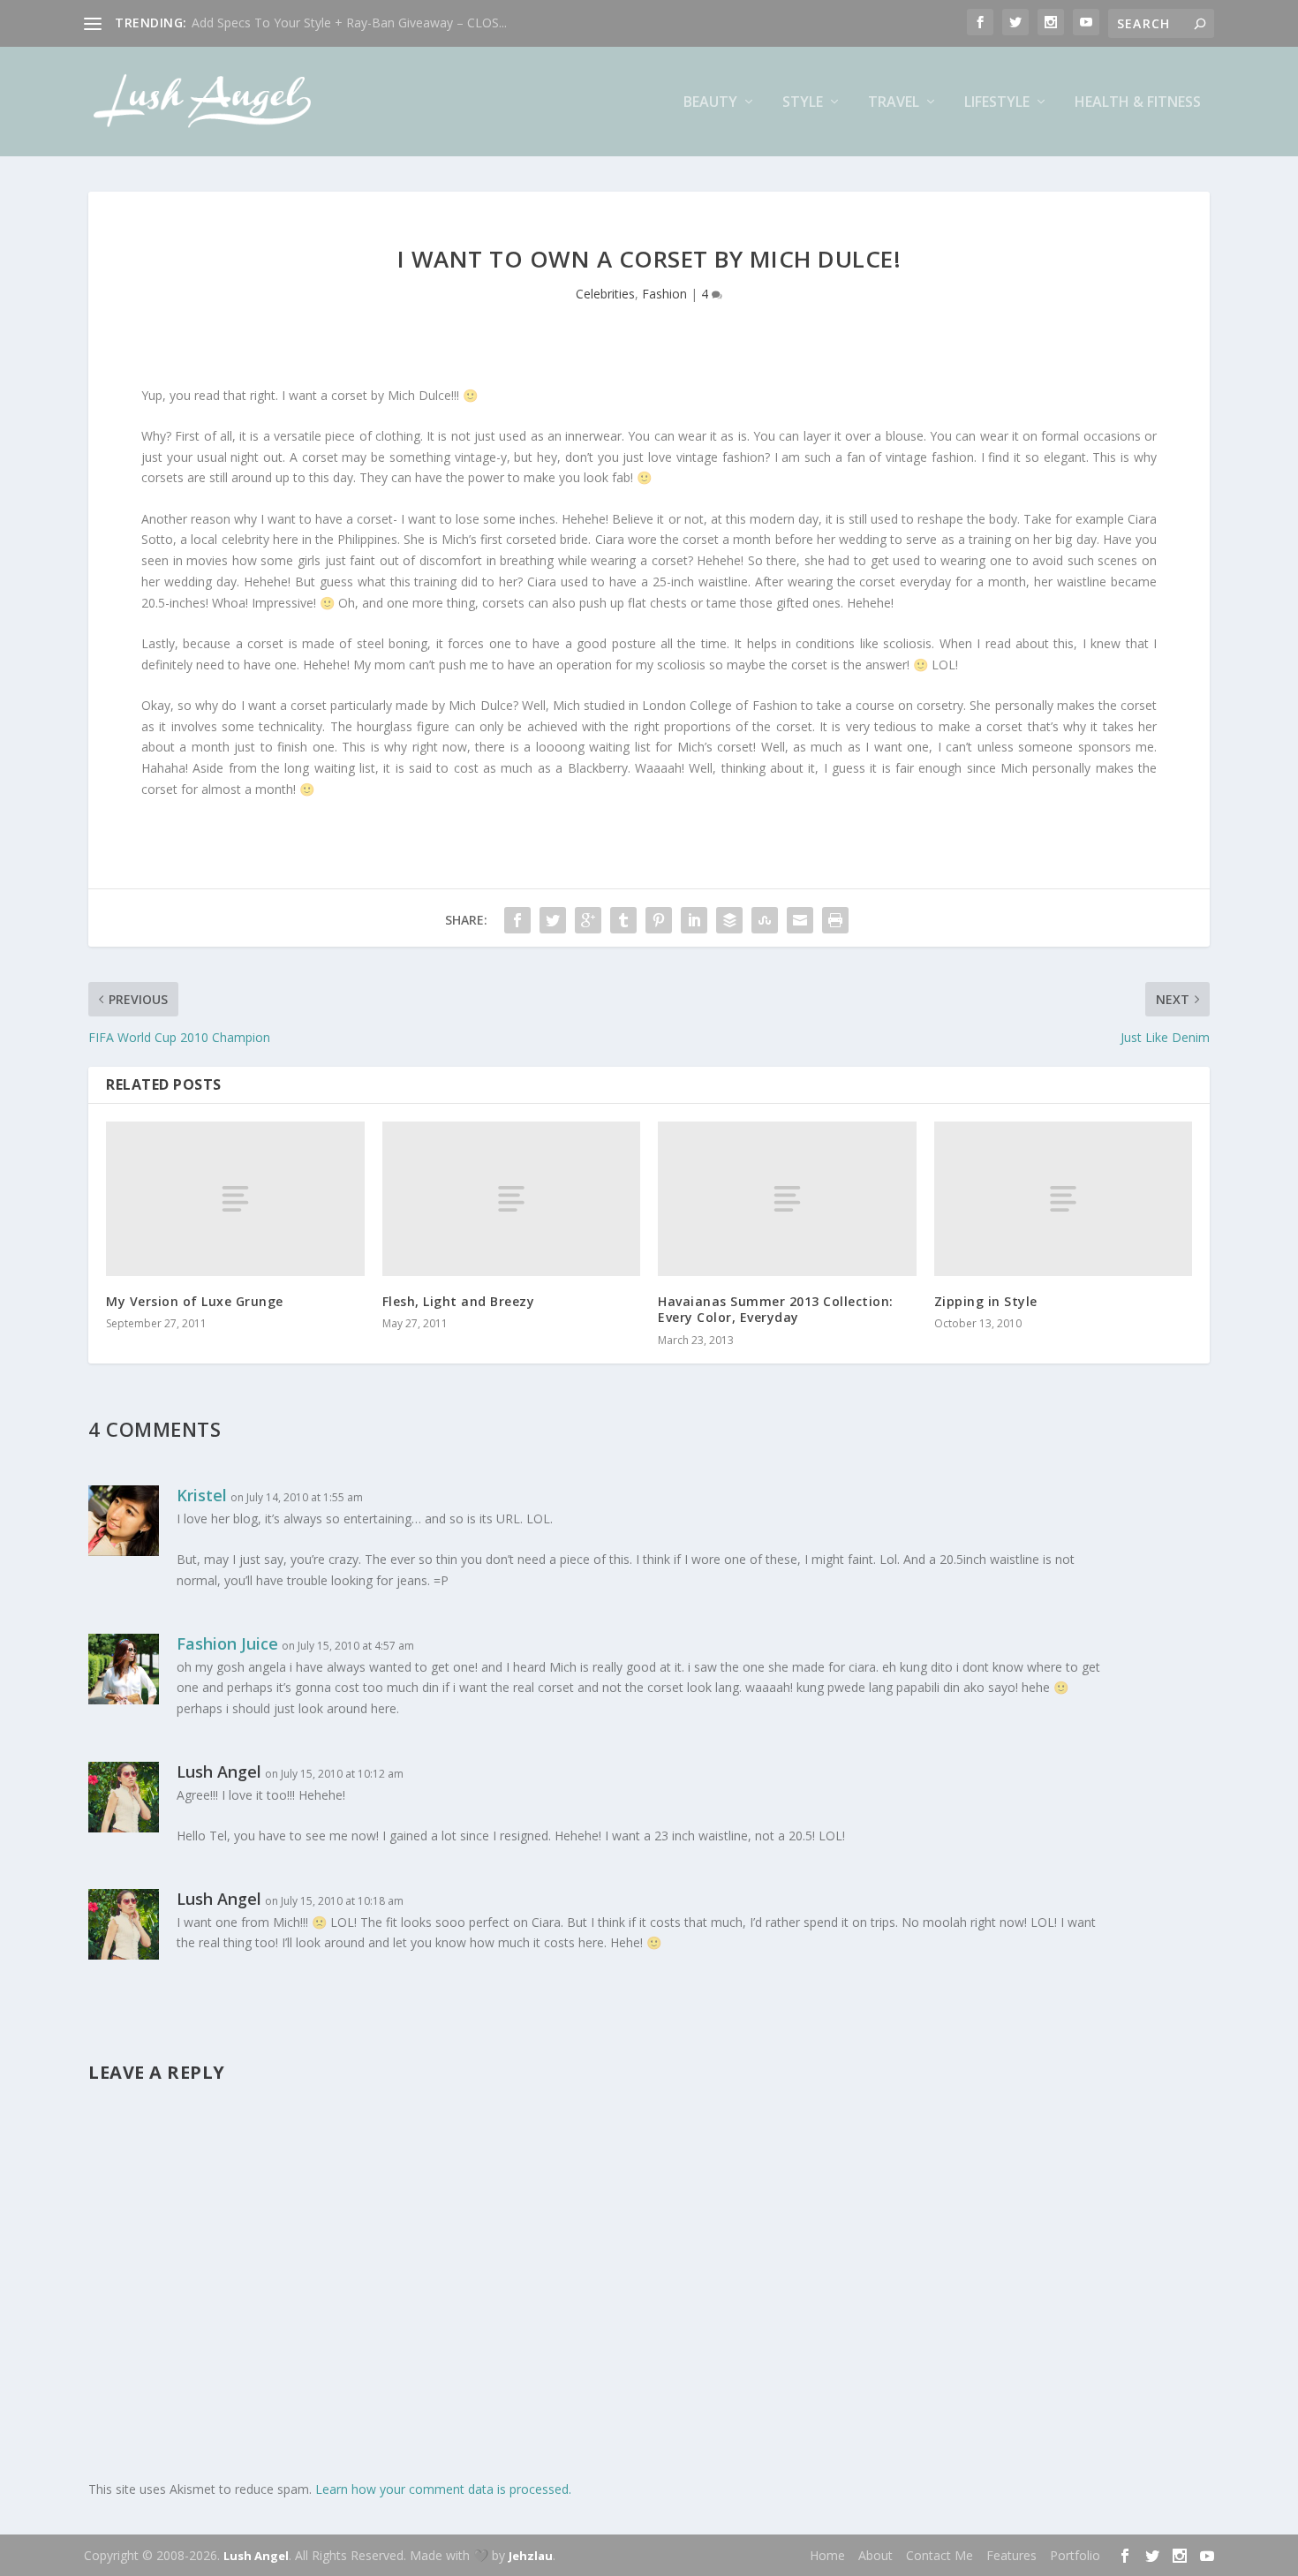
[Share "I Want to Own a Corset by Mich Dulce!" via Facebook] (517, 920)
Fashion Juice (227, 1643)
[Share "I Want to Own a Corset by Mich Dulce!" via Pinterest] (659, 920)
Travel (894, 103)
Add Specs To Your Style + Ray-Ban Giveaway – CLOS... (349, 23)
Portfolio (1075, 2555)
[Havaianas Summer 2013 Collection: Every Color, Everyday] (787, 1199)
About (875, 2555)
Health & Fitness (1138, 103)
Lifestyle (997, 103)
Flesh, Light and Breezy (459, 1301)
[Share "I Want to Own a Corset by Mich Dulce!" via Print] (835, 920)
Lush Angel (256, 2556)
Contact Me (940, 2555)
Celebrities (605, 294)
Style (803, 103)
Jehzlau (531, 2556)
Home (827, 2555)
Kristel (202, 1495)
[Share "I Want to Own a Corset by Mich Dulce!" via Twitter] (553, 920)
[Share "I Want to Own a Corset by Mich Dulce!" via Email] (800, 920)
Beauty (710, 103)
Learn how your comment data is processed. (443, 2489)
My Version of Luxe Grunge (195, 1301)
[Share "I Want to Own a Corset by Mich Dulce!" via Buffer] (729, 920)
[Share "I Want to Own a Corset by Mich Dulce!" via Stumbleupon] (765, 920)
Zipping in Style (986, 1301)
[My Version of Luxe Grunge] (235, 1199)
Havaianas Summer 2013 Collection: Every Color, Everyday (776, 1309)
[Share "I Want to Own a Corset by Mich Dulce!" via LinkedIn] (694, 920)
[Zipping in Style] (1064, 1199)
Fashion (664, 294)
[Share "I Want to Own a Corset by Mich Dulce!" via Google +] (588, 920)
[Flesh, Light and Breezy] (512, 1199)
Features (1011, 2555)
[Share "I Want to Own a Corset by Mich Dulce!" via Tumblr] (623, 920)
